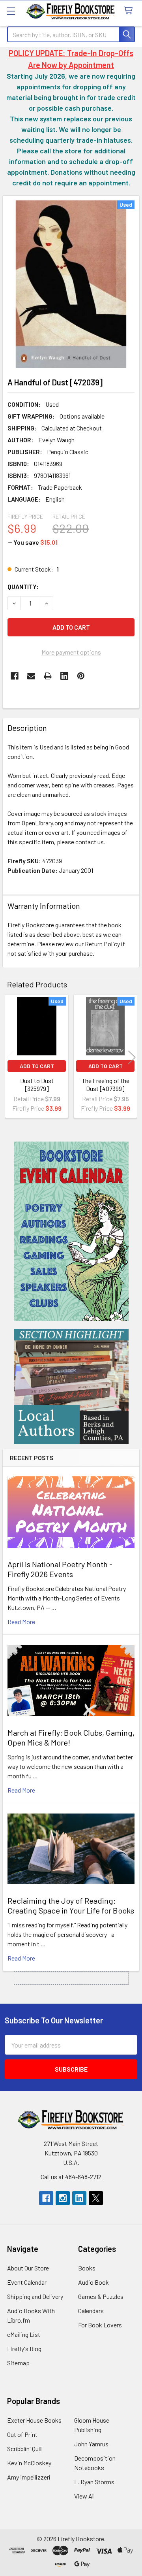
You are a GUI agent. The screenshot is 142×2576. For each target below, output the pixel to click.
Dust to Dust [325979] (37, 1084)
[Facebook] (15, 676)
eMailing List (24, 2334)
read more (21, 1622)
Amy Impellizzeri (29, 2477)
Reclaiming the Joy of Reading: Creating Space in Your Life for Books (71, 1905)
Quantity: (23, 586)
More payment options (71, 652)
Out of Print (22, 2434)
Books (87, 2268)
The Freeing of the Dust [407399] (106, 1084)
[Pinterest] (81, 676)
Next (132, 1057)
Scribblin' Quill (25, 2449)
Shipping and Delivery (35, 2296)
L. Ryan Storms (94, 2482)
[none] (71, 284)
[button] (71, 1231)
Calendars (91, 2311)
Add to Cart (37, 1066)
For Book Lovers (100, 2325)
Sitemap (18, 2363)
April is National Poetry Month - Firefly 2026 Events (60, 1569)
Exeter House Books (34, 2420)
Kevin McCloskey (29, 2463)
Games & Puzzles (101, 2296)
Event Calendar (27, 2282)
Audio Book (93, 2282)
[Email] (31, 676)
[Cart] (130, 11)
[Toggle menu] (11, 11)
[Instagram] (63, 2198)
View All (84, 2496)
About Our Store (28, 2268)
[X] (96, 2198)
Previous (10, 1057)
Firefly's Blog (24, 2349)
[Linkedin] (64, 676)
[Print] (48, 676)
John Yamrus (91, 2444)
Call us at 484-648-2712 (71, 2177)
